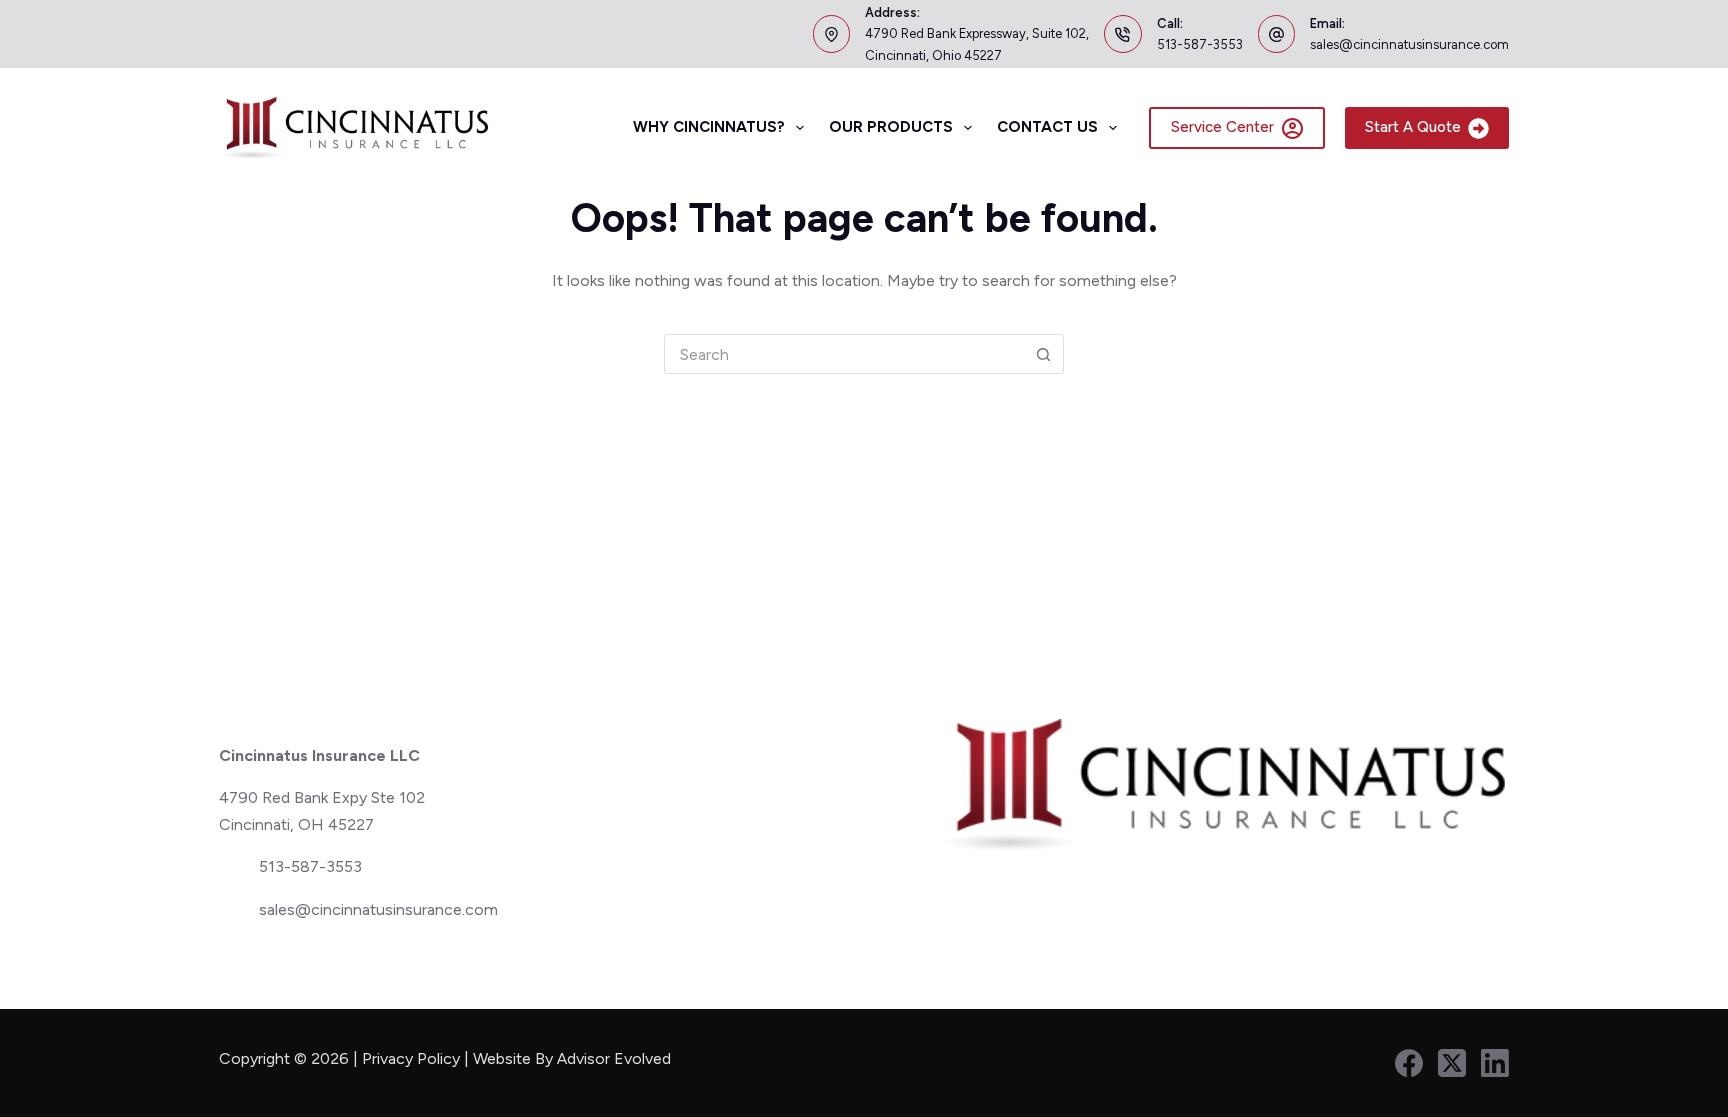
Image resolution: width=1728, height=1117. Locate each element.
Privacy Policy (411, 1058)
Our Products (891, 127)
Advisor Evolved (616, 1058)
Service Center (1222, 127)
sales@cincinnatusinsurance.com (1409, 44)
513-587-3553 (1200, 44)
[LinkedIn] (1495, 1063)
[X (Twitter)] (1452, 1063)
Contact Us (1047, 127)
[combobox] (844, 354)
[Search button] (1043, 354)
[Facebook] (1409, 1063)
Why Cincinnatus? (709, 127)
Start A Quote (1413, 127)
